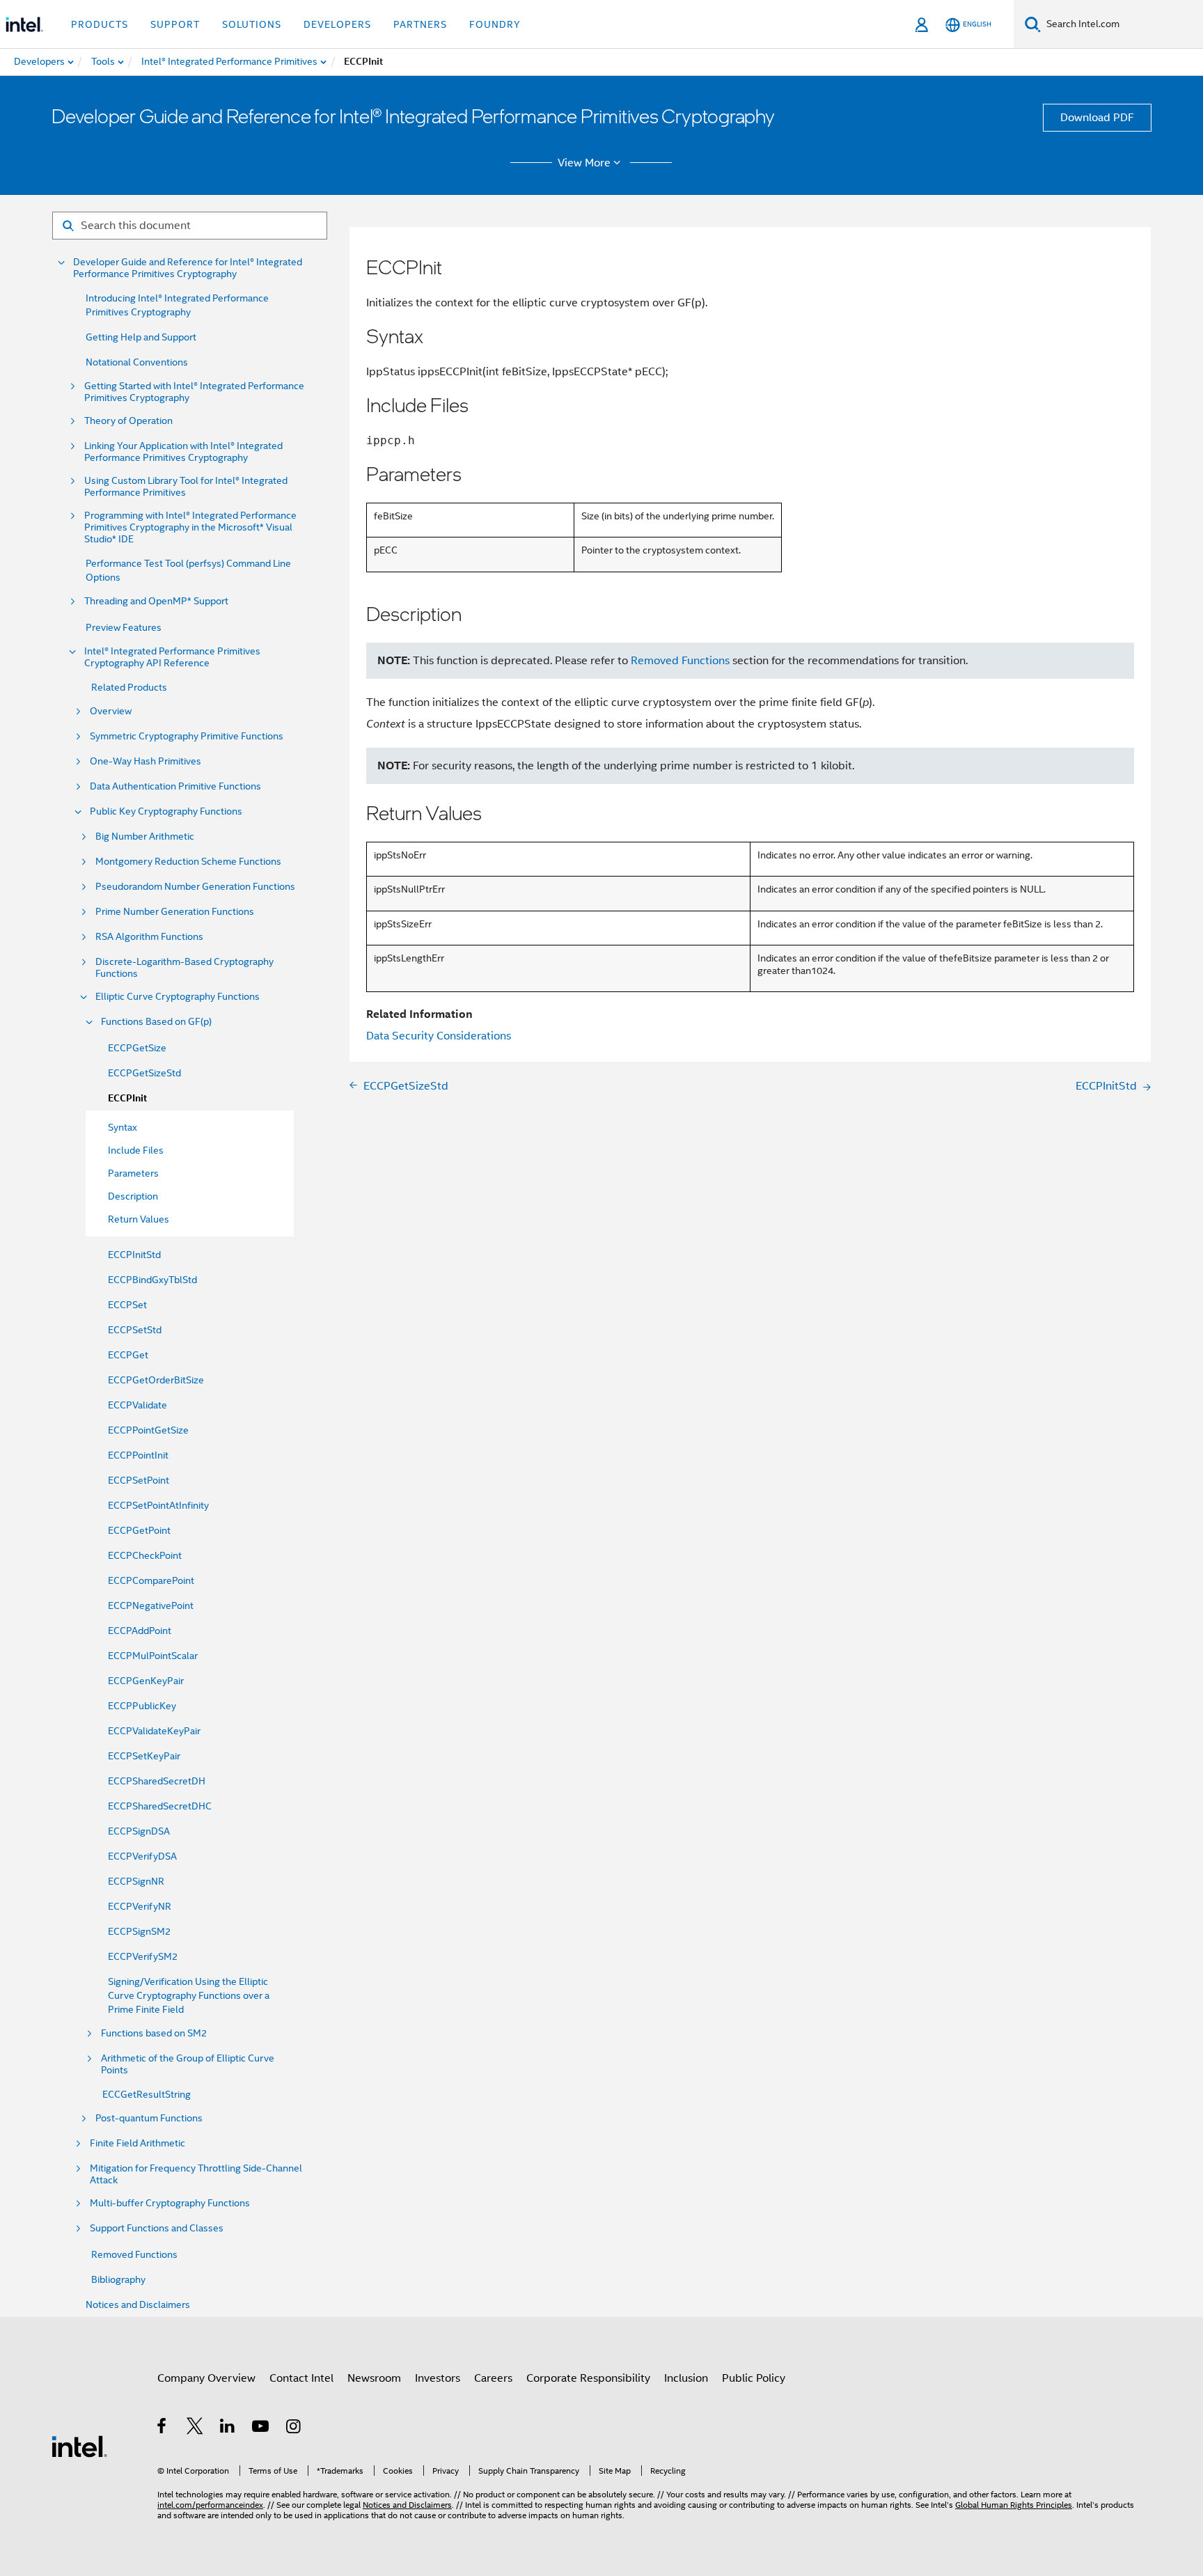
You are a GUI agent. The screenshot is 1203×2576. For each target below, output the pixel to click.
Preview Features (124, 627)
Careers (493, 2378)
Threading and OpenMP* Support (156, 601)
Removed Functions (134, 2254)
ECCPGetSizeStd (144, 1073)
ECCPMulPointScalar (153, 1656)
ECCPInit (127, 1098)
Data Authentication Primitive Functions (175, 786)
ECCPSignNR (136, 1881)
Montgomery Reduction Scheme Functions (188, 862)
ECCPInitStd (134, 1255)
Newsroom (374, 2378)
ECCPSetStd (135, 1330)
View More (584, 163)
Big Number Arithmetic (145, 837)
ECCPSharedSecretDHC (160, 1806)
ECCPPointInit (138, 1455)
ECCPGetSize (137, 1048)
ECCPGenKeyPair (146, 1681)
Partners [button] (420, 24)
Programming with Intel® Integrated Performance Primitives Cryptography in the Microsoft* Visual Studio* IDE (190, 527)
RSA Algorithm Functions (149, 937)
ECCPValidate (137, 1405)
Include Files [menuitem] (136, 1150)
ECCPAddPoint (140, 1631)
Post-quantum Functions (149, 2118)
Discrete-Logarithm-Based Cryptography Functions (184, 968)
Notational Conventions (137, 362)
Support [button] (175, 24)
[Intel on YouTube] (261, 2428)
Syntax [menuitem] (123, 1127)
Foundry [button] (495, 24)
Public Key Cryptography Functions (166, 811)
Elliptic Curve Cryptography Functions (178, 997)
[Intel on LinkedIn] (228, 2428)
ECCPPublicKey (142, 1706)
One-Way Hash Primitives (146, 761)
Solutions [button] (252, 24)
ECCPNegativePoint (151, 1605)
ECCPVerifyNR (140, 1906)
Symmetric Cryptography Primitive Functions (187, 736)
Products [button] (100, 24)
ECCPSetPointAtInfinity (158, 1505)
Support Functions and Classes (157, 2228)
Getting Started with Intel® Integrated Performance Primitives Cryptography (194, 392)
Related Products (129, 687)
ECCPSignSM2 (139, 1931)
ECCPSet (127, 1305)
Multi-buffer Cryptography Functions (170, 2203)
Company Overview (206, 2378)
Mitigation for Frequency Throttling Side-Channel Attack (196, 2174)
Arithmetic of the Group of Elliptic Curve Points (188, 2064)
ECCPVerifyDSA (142, 1856)
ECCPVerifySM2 (143, 1956)
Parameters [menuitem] (133, 1173)
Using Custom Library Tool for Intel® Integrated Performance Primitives (186, 487)
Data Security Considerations (439, 1036)
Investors (438, 2378)
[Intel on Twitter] (195, 2428)
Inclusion (686, 2378)
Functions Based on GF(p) (156, 1022)
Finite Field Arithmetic (137, 2143)
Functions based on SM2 (154, 2033)
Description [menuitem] (133, 1196)
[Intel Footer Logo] (79, 2446)
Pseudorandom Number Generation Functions (195, 887)
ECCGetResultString (147, 2094)
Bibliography (118, 2279)
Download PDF (1097, 118)
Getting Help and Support (141, 337)
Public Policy (754, 2378)
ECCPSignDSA (139, 1831)
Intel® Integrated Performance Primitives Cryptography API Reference (172, 657)
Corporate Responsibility (588, 2378)
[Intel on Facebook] (163, 2428)
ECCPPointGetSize (148, 1430)
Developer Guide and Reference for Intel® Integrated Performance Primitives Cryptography (188, 268)
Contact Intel (301, 2378)
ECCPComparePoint (151, 1580)
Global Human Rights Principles (1014, 2505)
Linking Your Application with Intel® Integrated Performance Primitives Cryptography (183, 452)
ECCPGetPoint (139, 1530)
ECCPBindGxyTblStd (152, 1280)
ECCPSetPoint (139, 1480)
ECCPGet (128, 1355)
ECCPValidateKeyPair (154, 1731)
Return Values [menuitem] (139, 1219)
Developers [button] (337, 24)
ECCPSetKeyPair (144, 1756)
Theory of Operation (128, 421)
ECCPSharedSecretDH (157, 1781)
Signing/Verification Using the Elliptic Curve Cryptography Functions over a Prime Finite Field (189, 1995)
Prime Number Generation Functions (175, 912)
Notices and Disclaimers (138, 2304)
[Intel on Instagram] (294, 2428)
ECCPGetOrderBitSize (156, 1380)
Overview (111, 711)
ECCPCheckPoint (145, 1555)
